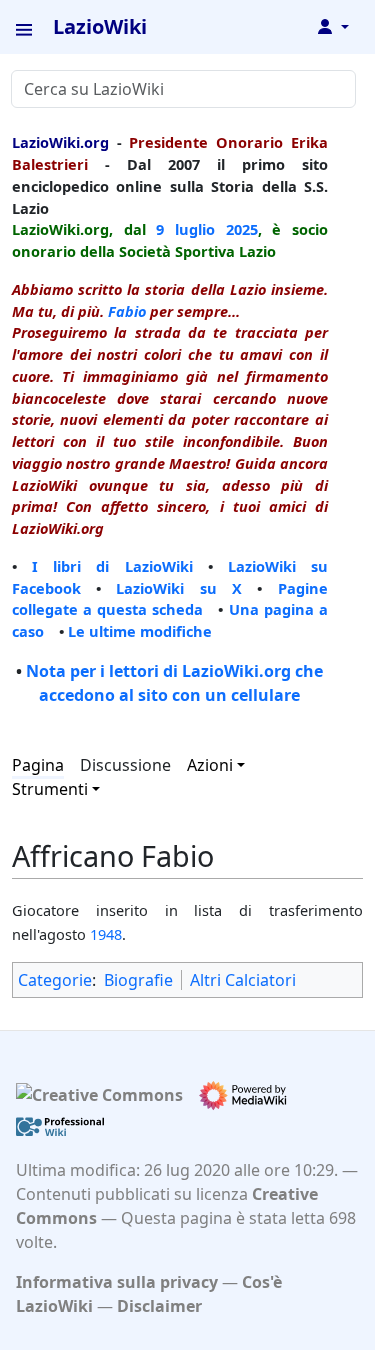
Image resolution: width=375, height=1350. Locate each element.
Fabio (127, 311)
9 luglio (185, 229)
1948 (106, 934)
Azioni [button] (210, 765)
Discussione (125, 765)
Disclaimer (159, 1306)
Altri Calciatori (243, 980)
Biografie (138, 980)
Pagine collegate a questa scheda (170, 599)
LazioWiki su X (179, 588)
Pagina (38, 765)
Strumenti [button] (50, 789)
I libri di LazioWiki (112, 566)
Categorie (55, 980)
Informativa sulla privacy (117, 1282)
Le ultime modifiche (140, 631)
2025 (242, 229)
